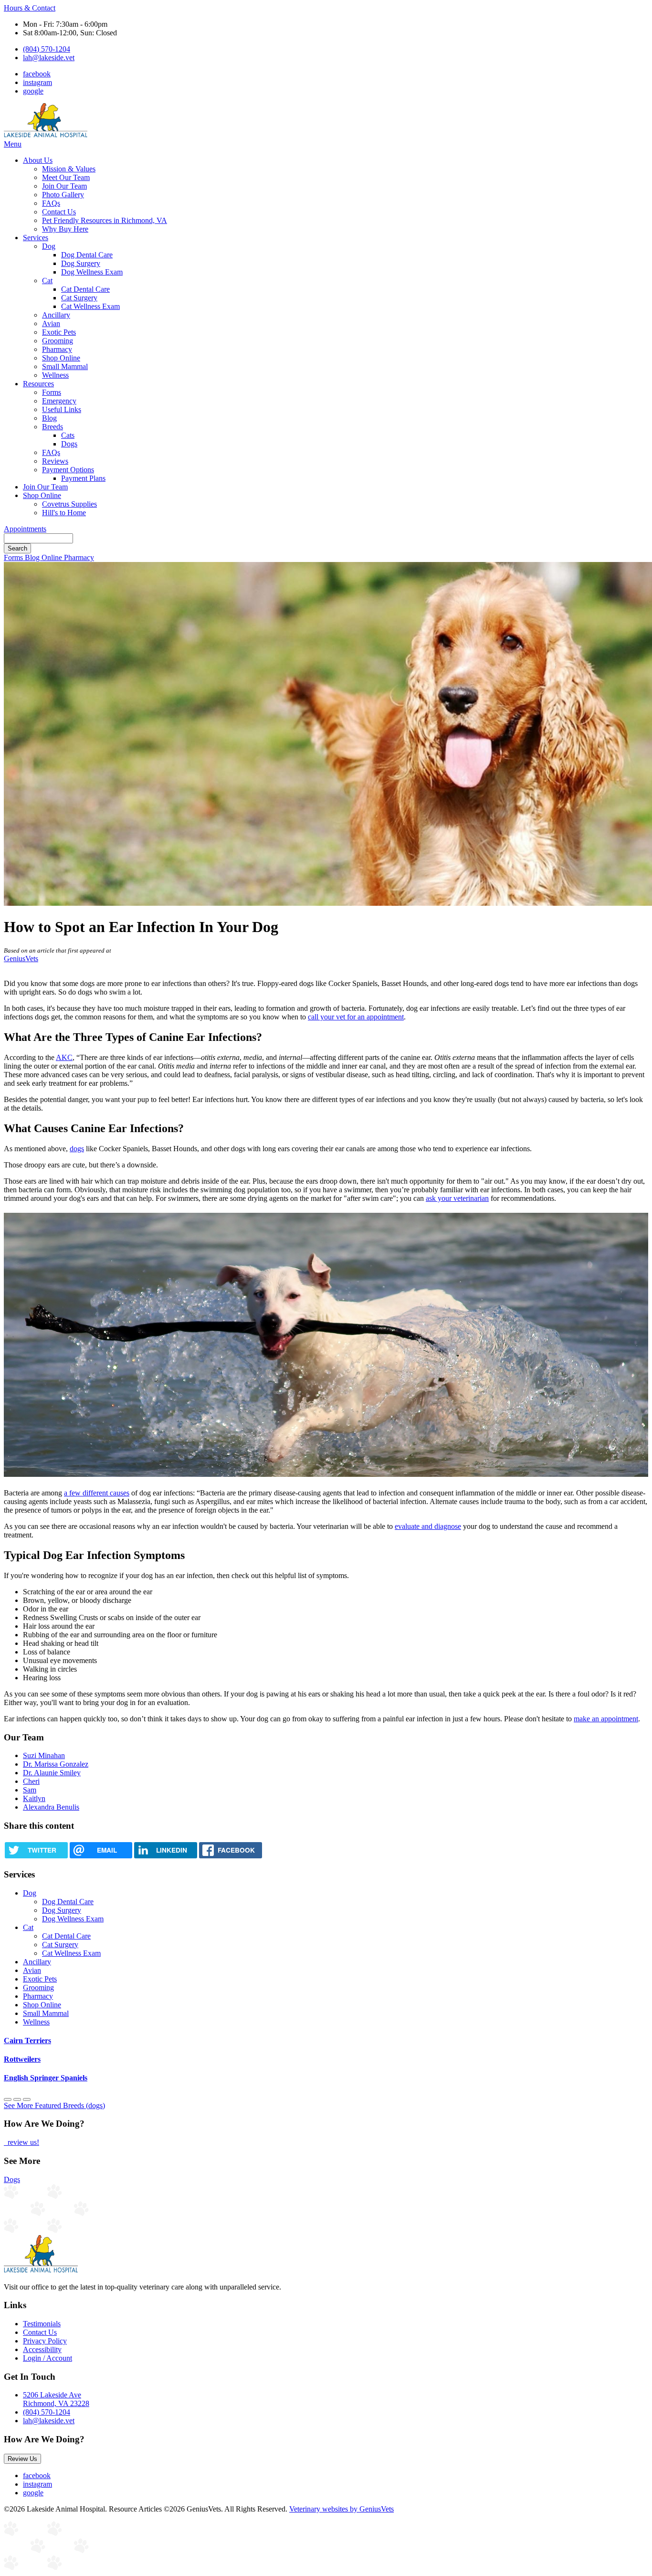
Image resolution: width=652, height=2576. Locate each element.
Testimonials (42, 2324)
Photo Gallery (63, 195)
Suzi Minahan (44, 1755)
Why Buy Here (65, 229)
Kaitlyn (34, 1798)
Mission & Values (69, 169)
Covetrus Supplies (69, 504)
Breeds (53, 427)
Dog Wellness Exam (92, 272)
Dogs (69, 444)
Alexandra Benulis (51, 1807)
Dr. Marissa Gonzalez (56, 1764)
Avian (51, 323)
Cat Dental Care (85, 289)
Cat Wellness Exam (90, 306)
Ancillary (56, 315)
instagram (37, 82)
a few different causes (97, 1493)
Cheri (31, 1781)
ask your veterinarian (457, 1198)
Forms (52, 392)
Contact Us (59, 212)
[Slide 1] (17, 2099)
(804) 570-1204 (47, 49)
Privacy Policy (45, 2341)
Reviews (55, 461)
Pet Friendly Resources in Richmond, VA (105, 220)
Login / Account (47, 2358)
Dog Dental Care (87, 255)
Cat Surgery (79, 298)
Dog (49, 246)
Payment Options (68, 470)
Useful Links (62, 409)
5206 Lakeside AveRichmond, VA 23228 (56, 2399)
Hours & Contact (30, 8)
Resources (38, 384)
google (33, 91)
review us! (22, 2142)
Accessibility (42, 2349)
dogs (77, 1149)
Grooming (58, 341)
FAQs (51, 203)
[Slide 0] (8, 2099)
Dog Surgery (81, 263)
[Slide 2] (27, 2099)
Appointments (25, 529)
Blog (49, 418)
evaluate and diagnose (428, 1526)
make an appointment (606, 1719)
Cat (47, 281)
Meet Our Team (66, 177)
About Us (38, 160)
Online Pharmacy (68, 557)
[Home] (46, 135)
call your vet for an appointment (356, 1017)
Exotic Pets (59, 332)
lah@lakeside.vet (49, 58)
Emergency (59, 401)
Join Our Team (64, 186)
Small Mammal (65, 366)
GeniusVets (21, 959)
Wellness (55, 375)
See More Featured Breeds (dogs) (54, 2105)
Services (36, 238)
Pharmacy (57, 349)
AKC (64, 1057)
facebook (37, 74)
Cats (68, 435)
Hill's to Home (64, 513)
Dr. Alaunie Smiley (52, 1773)
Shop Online (61, 358)
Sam (30, 1790)
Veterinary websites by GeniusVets (342, 2509)
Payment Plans (83, 478)
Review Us (22, 2459)
